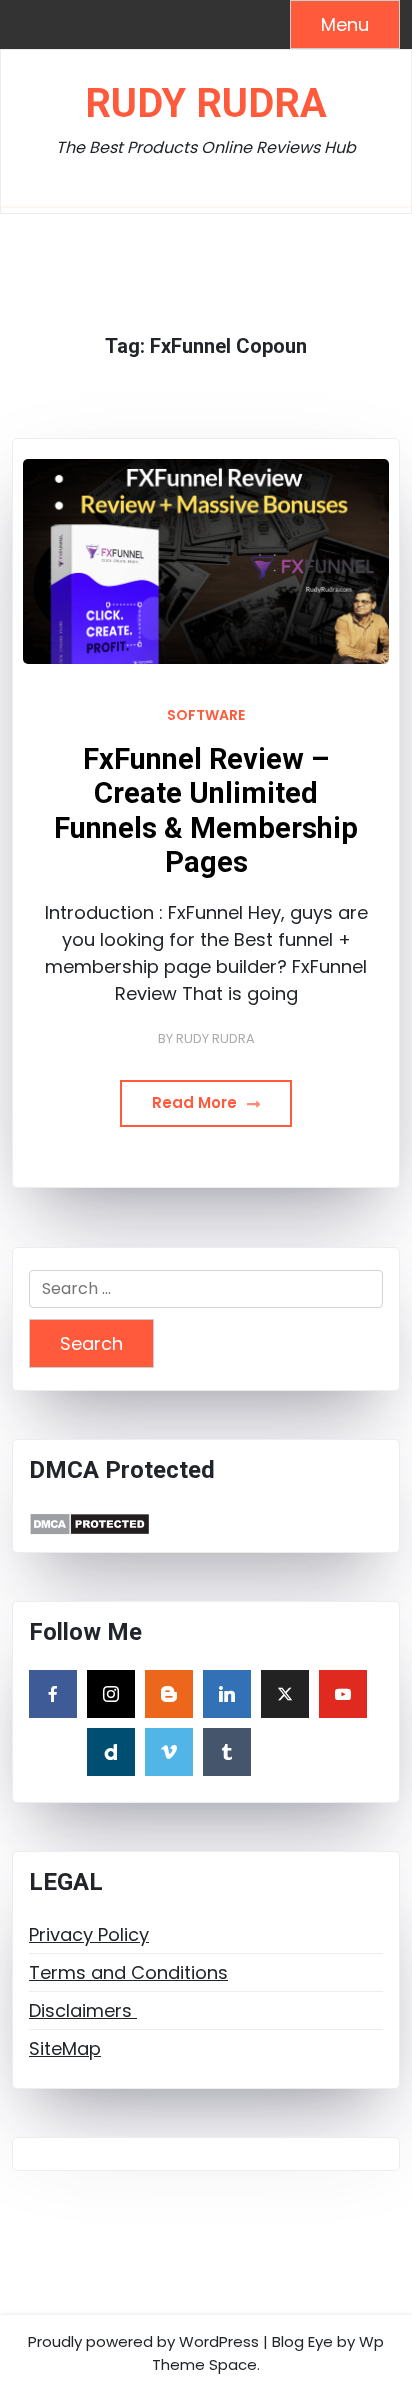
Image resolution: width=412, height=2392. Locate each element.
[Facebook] (53, 1694)
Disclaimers (83, 2010)
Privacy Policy (89, 1934)
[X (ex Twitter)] (285, 1694)
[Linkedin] (227, 1694)
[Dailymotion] (111, 1752)
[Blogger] (169, 1694)
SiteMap (65, 2048)
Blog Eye (302, 2341)
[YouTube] (343, 1694)
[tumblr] (227, 1752)
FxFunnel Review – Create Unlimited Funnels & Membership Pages (206, 811)
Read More (196, 1102)
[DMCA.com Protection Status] (89, 1522)
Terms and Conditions (128, 1972)
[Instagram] (111, 1694)
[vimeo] (169, 1752)
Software (206, 715)
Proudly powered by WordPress (143, 2341)
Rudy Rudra (206, 103)
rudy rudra (215, 1038)
